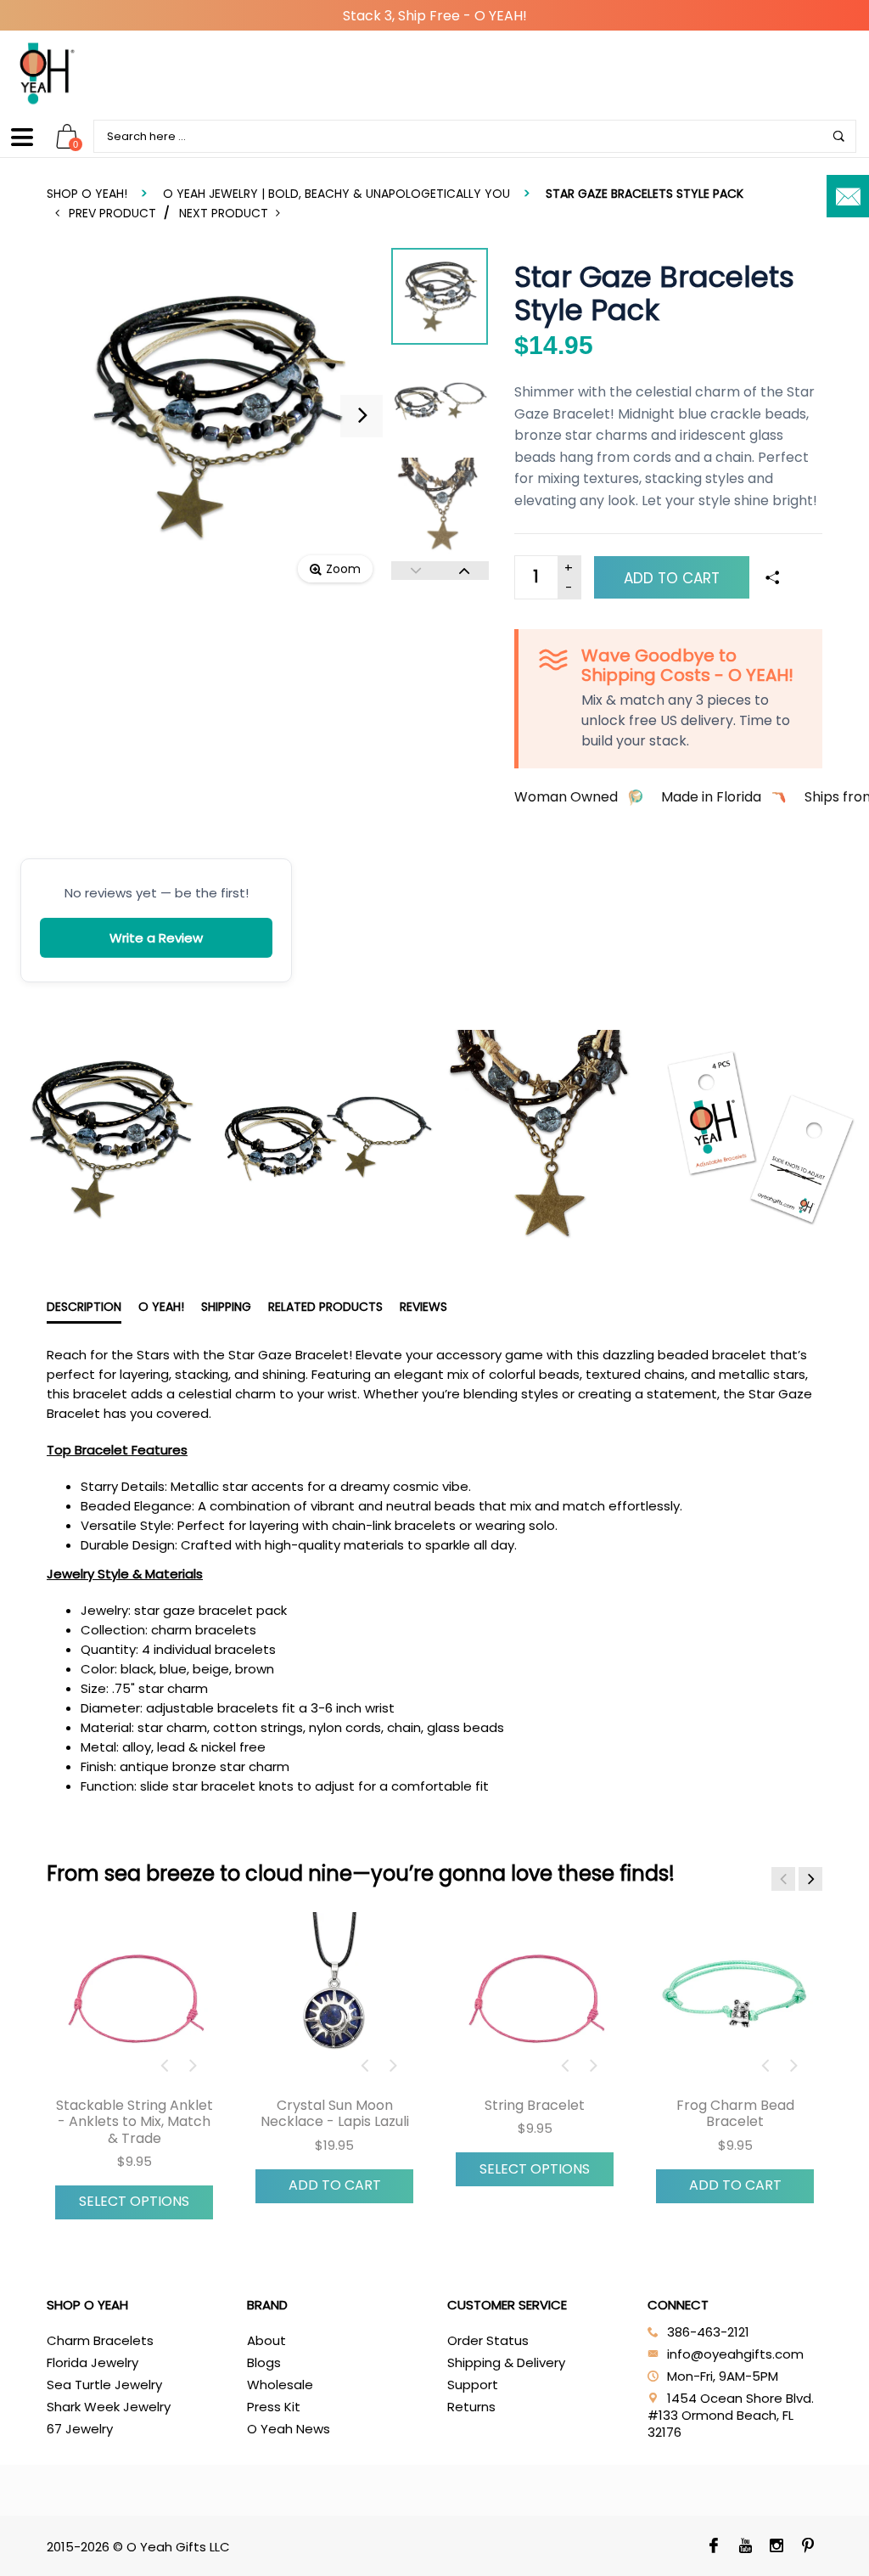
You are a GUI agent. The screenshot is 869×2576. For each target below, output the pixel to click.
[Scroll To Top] (822, 2426)
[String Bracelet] (535, 1999)
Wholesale (280, 2385)
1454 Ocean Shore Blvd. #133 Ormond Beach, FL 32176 (731, 2415)
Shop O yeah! (87, 194)
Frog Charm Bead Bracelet (735, 2113)
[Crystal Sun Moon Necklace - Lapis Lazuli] (334, 1999)
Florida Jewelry (93, 2362)
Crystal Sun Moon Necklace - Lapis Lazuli (335, 2113)
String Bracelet (535, 2105)
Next (464, 571)
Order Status (488, 2340)
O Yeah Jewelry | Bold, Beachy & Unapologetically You (336, 194)
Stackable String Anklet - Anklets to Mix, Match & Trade (135, 2121)
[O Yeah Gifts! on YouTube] (746, 2547)
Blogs (264, 2362)
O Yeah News (289, 2429)
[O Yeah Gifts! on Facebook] (714, 2547)
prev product (113, 213)
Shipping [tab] (226, 1307)
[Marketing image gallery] (434, 1139)
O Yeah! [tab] (161, 1307)
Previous (415, 571)
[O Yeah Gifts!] (47, 73)
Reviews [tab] (423, 1307)
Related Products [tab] (325, 1307)
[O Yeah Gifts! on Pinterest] (808, 2547)
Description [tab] (84, 1307)
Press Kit (274, 2407)
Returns (471, 2407)
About (266, 2340)
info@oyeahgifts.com (735, 2354)
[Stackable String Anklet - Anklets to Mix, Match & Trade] (134, 1999)
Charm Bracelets (100, 2340)
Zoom (343, 569)
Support (473, 2385)
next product (227, 213)
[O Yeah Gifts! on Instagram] (777, 2547)
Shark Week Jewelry (109, 2407)
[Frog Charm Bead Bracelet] (735, 1999)
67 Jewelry (80, 2429)
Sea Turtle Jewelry (104, 2385)
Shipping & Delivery (506, 2362)
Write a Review (156, 938)
